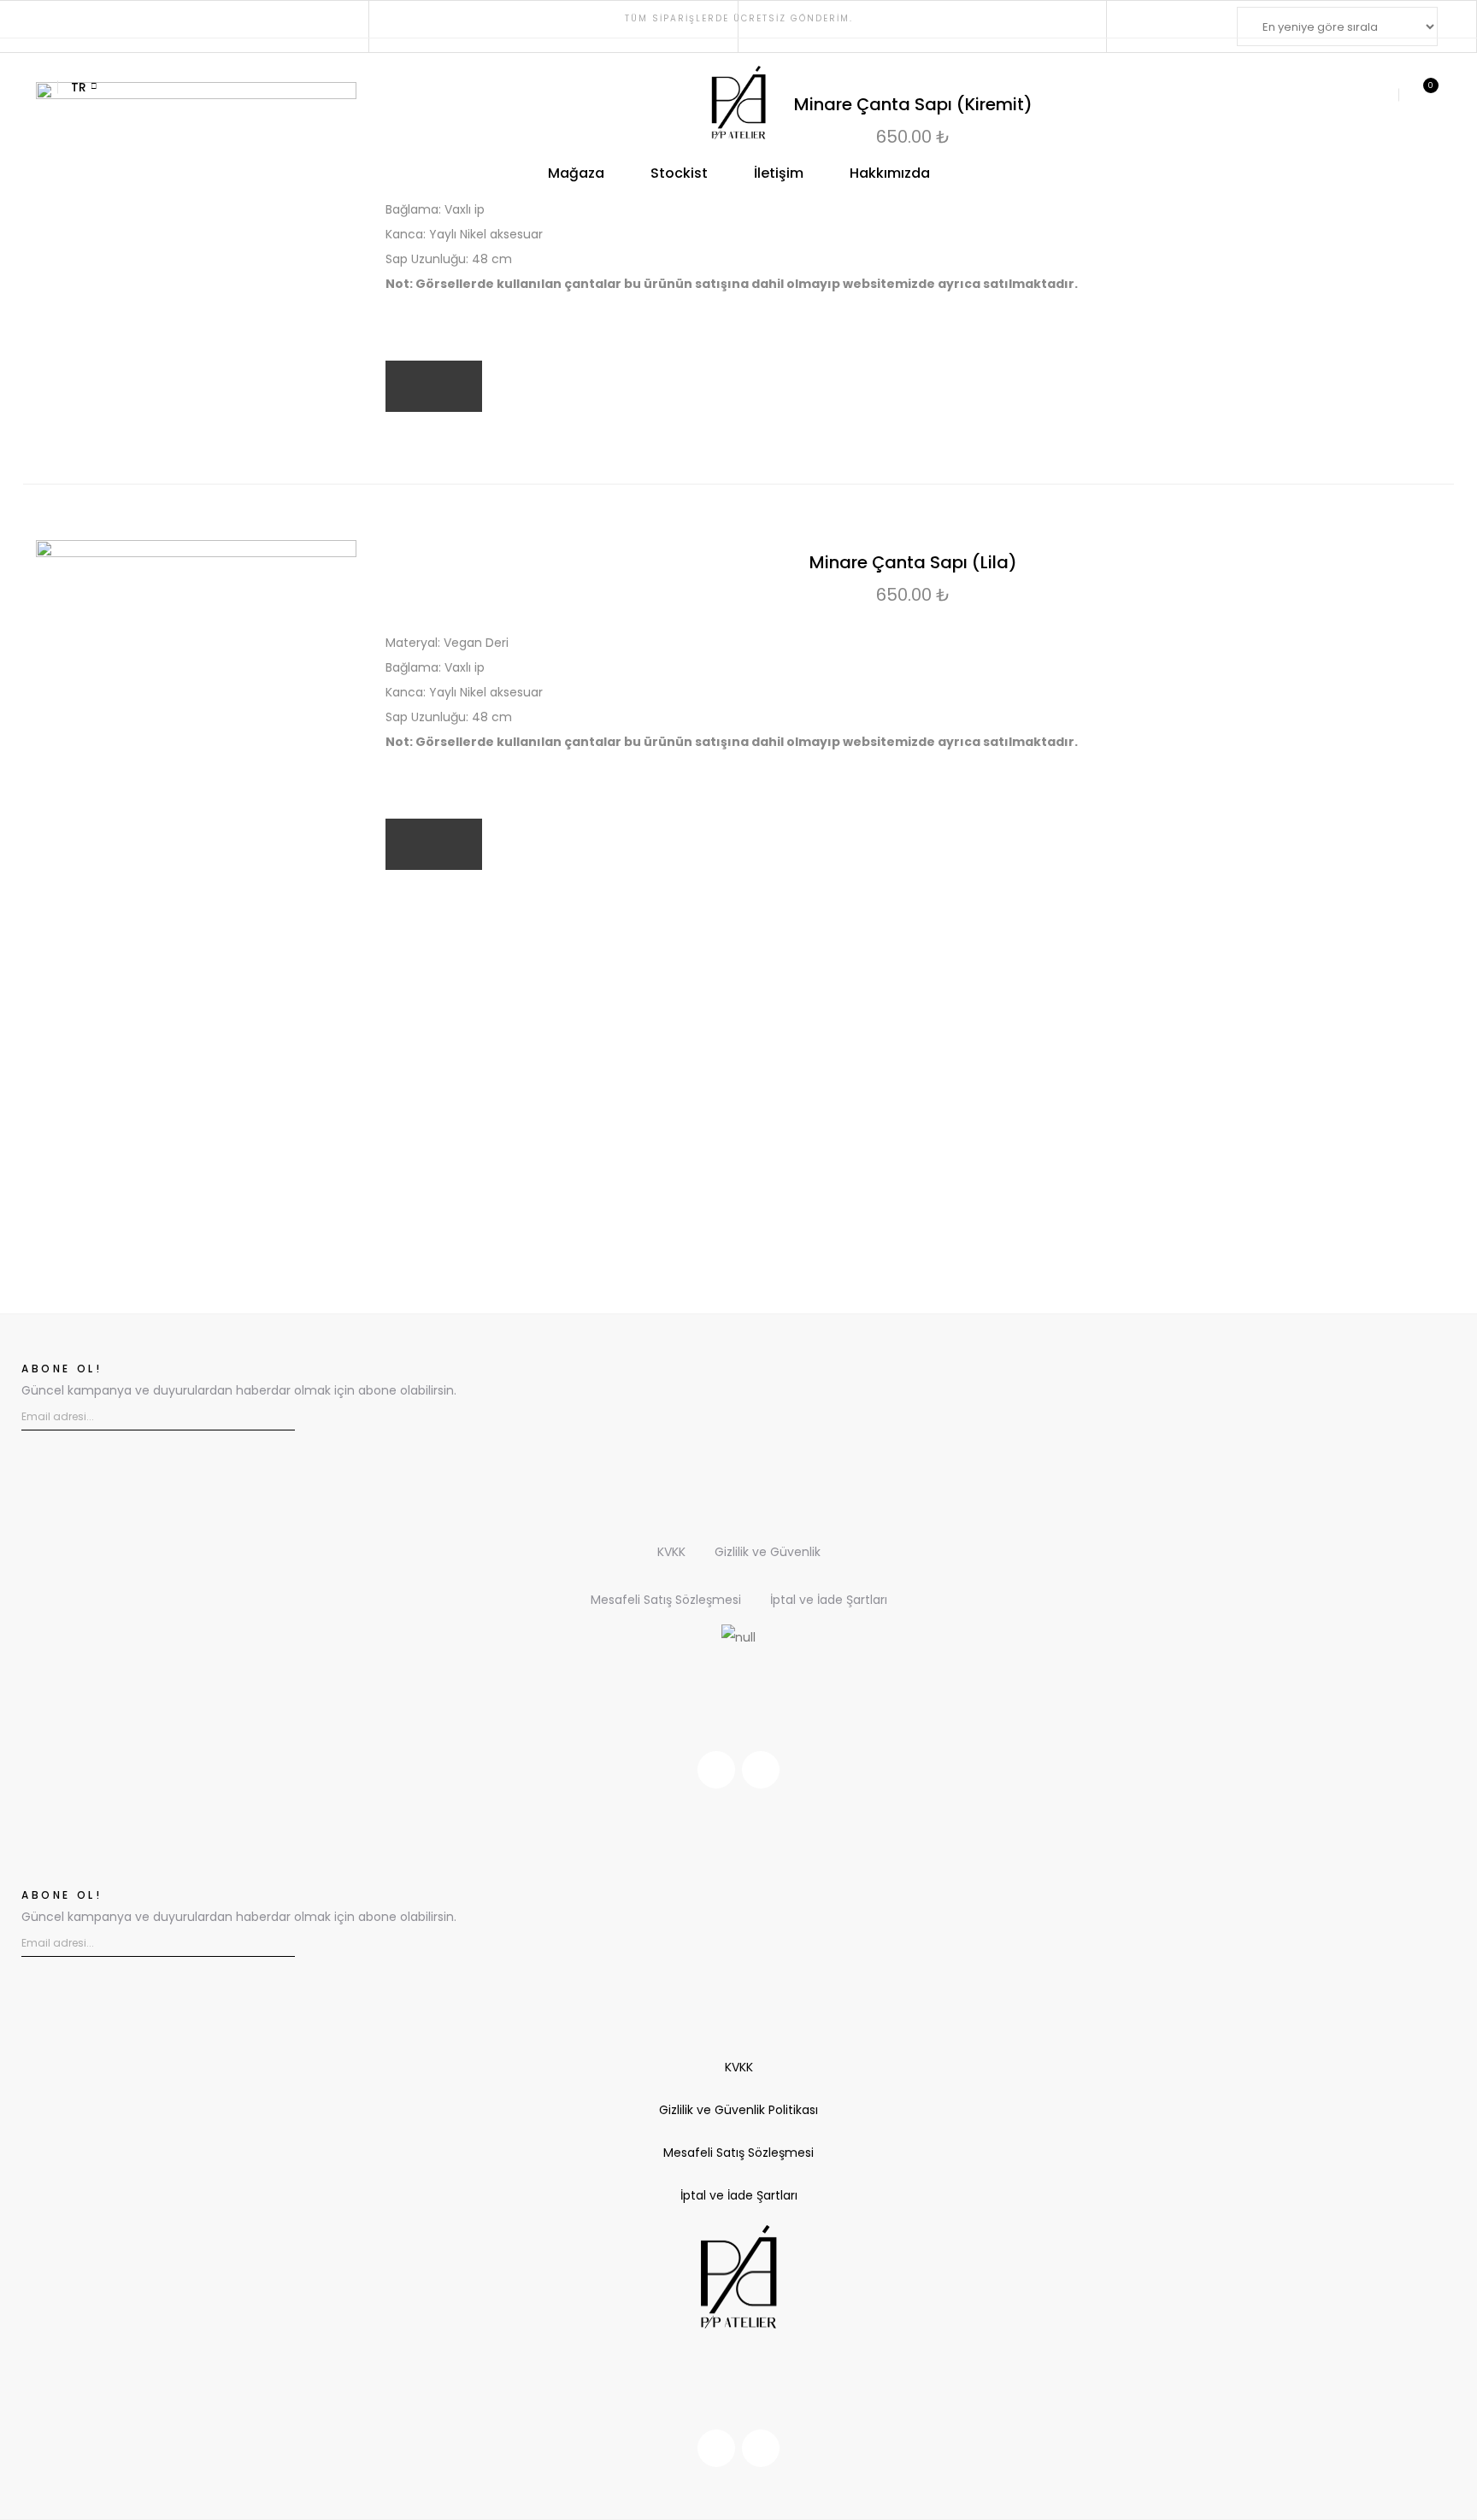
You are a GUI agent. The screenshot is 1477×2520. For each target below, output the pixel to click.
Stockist (679, 173)
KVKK (671, 1552)
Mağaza (576, 173)
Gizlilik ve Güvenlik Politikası (738, 2110)
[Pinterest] (761, 1770)
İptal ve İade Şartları (829, 1600)
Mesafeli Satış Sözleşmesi (666, 1600)
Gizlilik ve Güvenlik (768, 1552)
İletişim (779, 173)
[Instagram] (716, 1770)
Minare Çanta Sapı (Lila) (913, 562)
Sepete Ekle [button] (434, 386)
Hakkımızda (890, 173)
